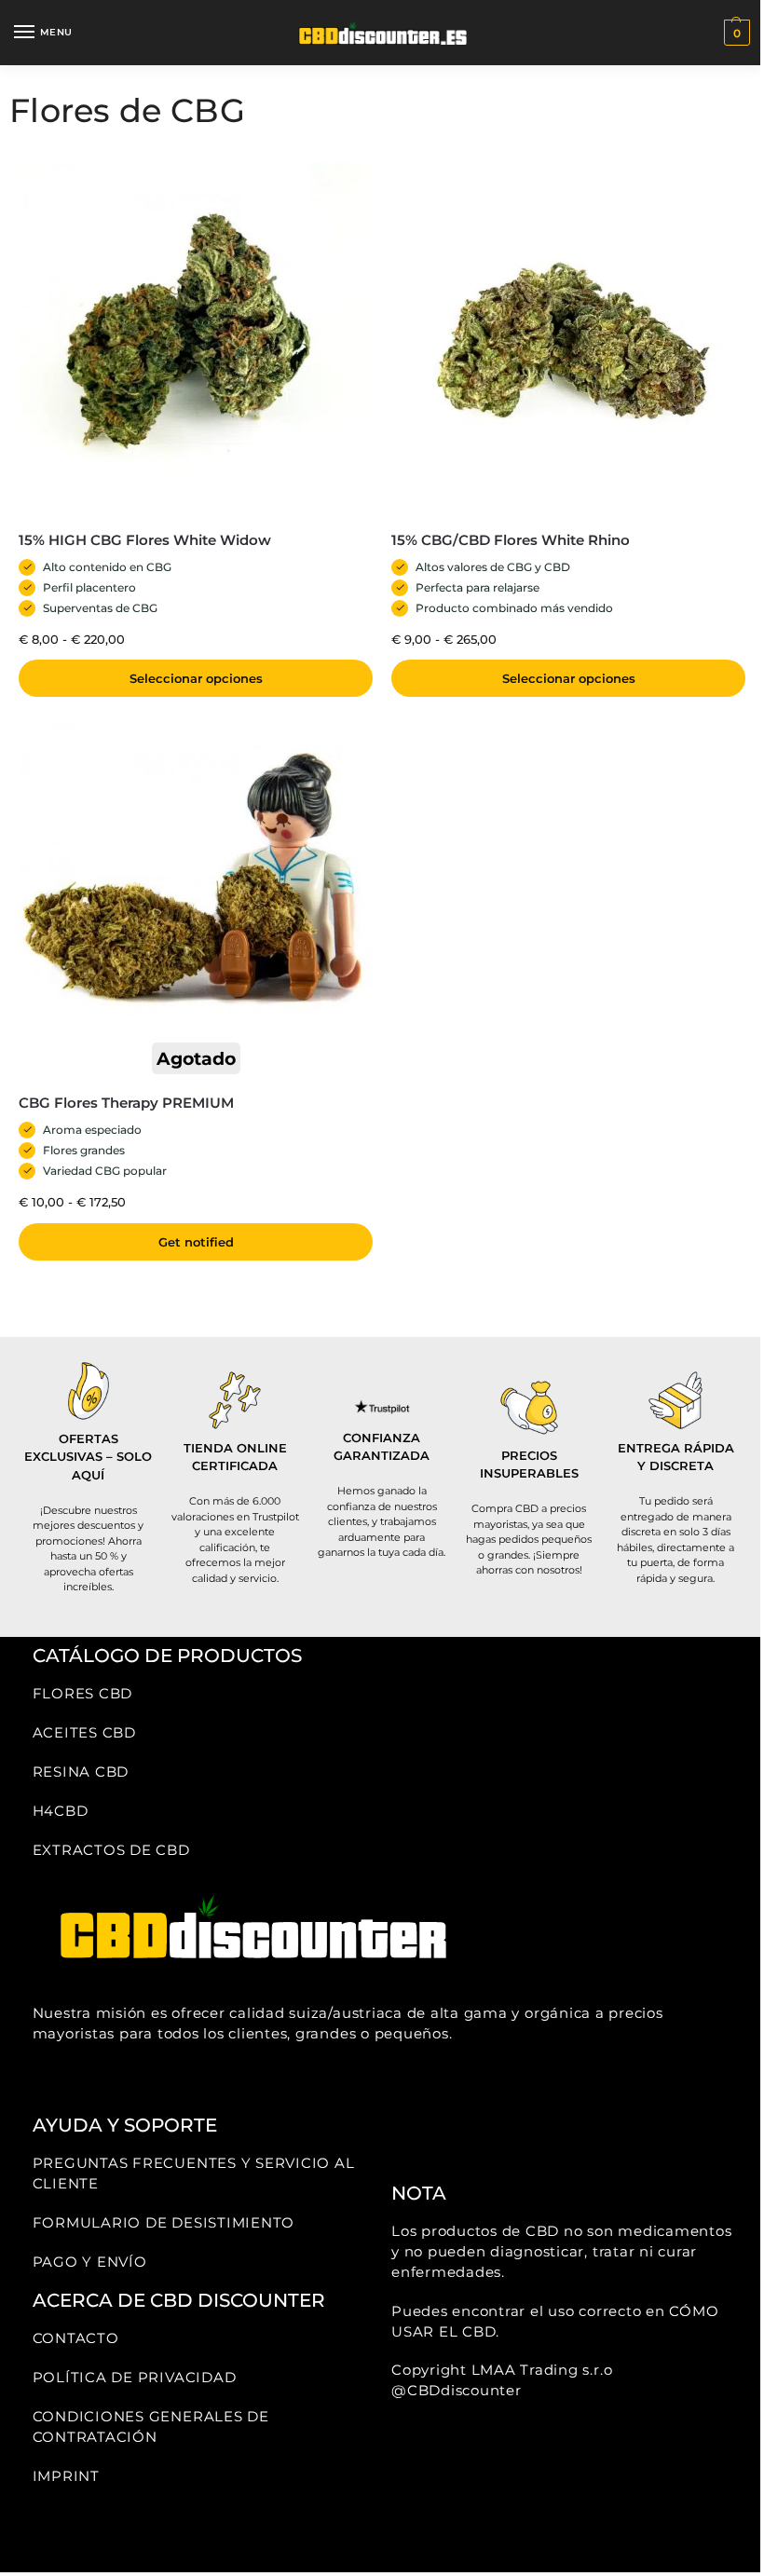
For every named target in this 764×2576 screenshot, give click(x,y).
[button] (735, 33)
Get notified (196, 1242)
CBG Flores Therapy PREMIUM (126, 1103)
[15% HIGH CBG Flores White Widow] (196, 339)
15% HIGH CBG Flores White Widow (145, 540)
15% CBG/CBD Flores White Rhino (511, 540)
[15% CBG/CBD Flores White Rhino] (568, 339)
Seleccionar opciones (196, 678)
